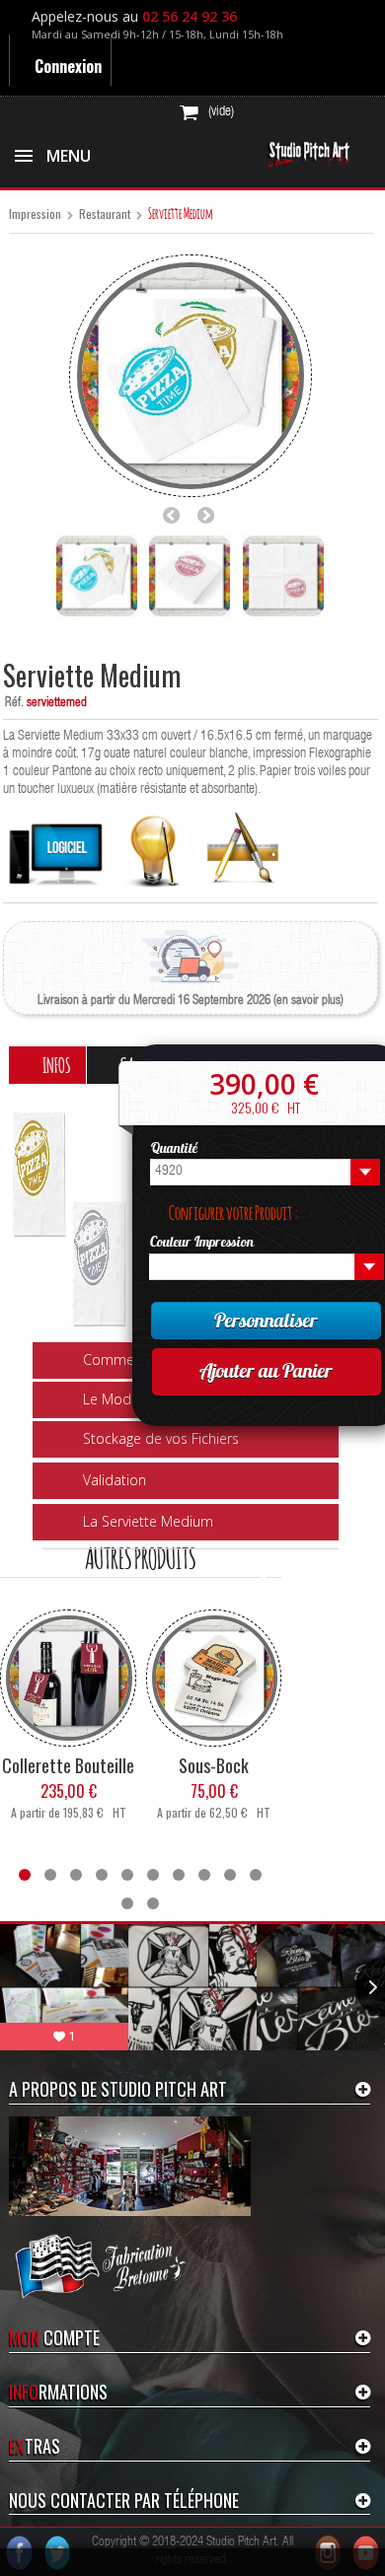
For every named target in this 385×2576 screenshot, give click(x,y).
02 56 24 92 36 (193, 16)
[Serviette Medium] (97, 576)
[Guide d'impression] (154, 847)
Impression (35, 215)
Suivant (211, 515)
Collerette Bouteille (68, 1764)
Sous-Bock (214, 1764)
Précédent (177, 515)
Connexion (69, 66)
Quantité (176, 1148)
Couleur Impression (202, 1244)
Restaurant (105, 215)
